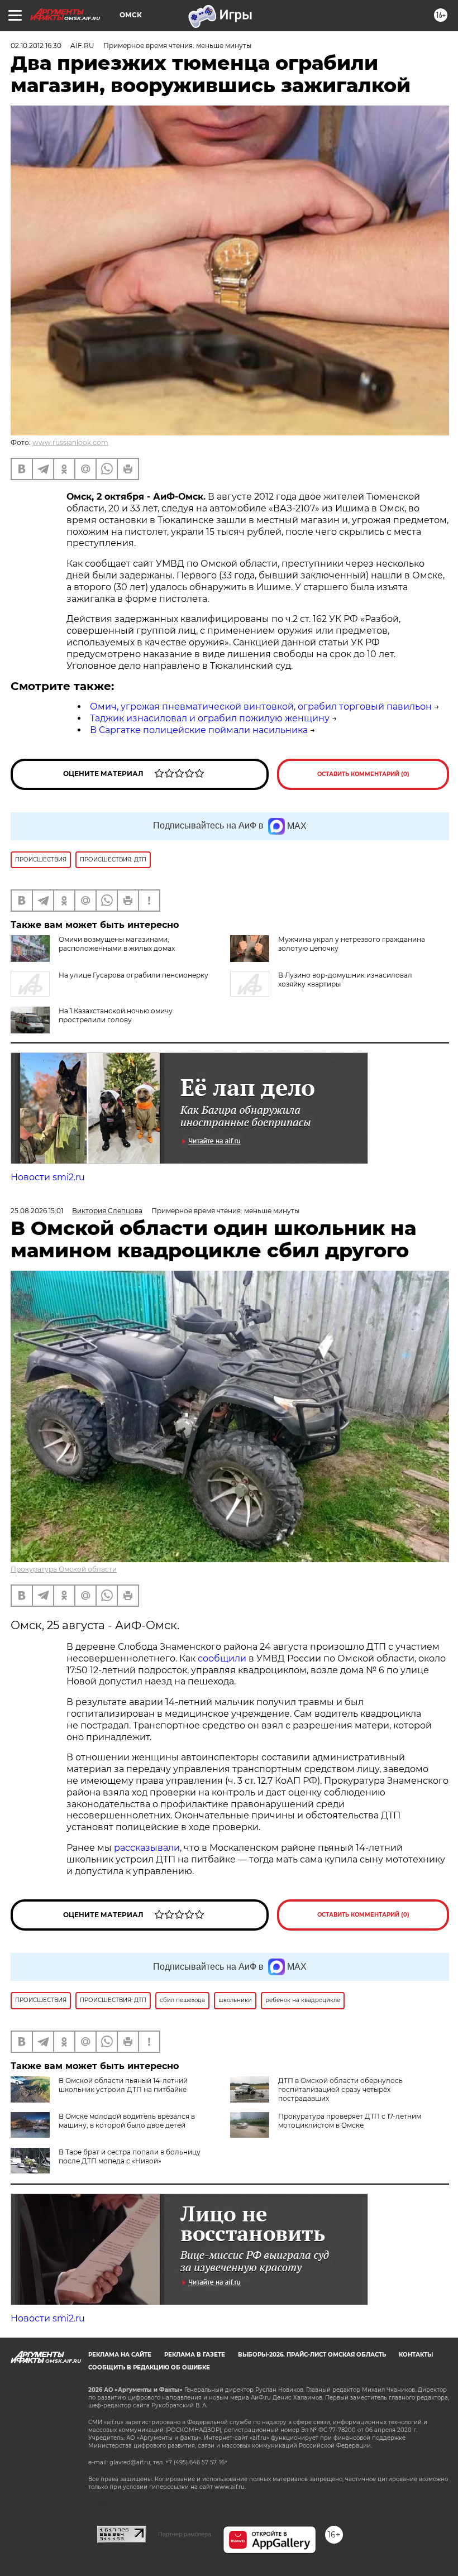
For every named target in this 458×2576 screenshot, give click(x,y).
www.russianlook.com (70, 442)
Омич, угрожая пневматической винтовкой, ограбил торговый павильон (261, 707)
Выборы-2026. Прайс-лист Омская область (312, 2355)
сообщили (222, 1658)
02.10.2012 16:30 (36, 46)
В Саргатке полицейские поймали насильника (199, 730)
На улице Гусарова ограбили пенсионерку (133, 975)
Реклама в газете (195, 2355)
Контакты (416, 2355)
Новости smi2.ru (48, 1177)
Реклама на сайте (120, 2355)
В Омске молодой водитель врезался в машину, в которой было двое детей (127, 2121)
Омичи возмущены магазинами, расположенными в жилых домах (117, 944)
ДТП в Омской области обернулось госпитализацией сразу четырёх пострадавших (340, 2089)
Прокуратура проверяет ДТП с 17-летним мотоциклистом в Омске (350, 2121)
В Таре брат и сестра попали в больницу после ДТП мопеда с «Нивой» (130, 2156)
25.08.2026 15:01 (37, 1211)
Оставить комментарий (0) (363, 774)
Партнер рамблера (185, 2534)
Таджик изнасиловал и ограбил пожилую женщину (210, 718)
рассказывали (147, 1848)
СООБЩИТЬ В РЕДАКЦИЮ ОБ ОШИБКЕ (149, 2367)
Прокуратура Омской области (64, 1569)
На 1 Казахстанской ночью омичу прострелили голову (116, 1015)
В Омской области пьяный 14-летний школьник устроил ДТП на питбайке (123, 2085)
